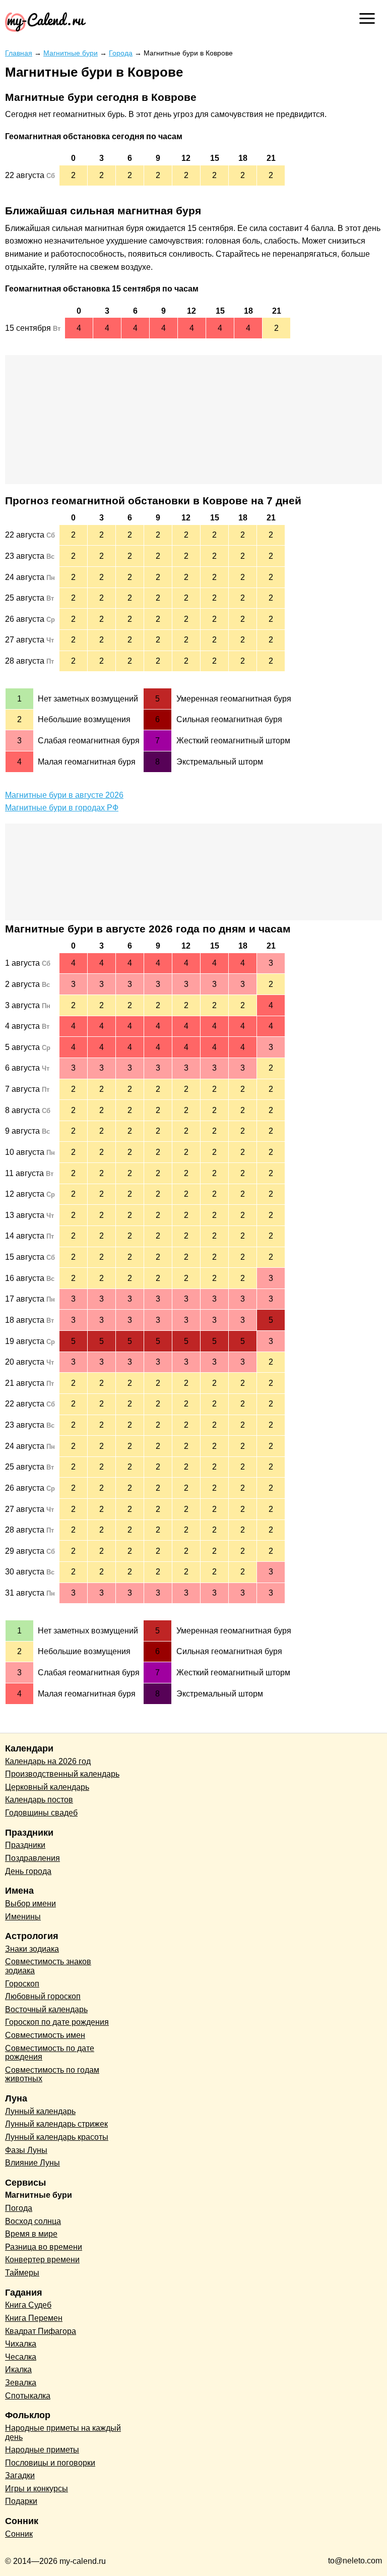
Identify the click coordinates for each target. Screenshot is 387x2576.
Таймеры (22, 2273)
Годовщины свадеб (41, 1813)
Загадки (20, 2475)
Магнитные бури (39, 2195)
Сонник (19, 2534)
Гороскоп (22, 1984)
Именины (23, 1917)
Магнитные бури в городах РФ (62, 808)
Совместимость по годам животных (52, 2074)
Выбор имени (30, 1904)
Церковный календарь (47, 1787)
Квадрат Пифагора (41, 2331)
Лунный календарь (40, 2111)
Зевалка (21, 2383)
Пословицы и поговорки (50, 2463)
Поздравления (33, 1858)
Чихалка (21, 2344)
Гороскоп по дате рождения (57, 2022)
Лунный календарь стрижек (56, 2124)
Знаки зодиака (32, 1949)
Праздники (25, 1845)
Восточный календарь (46, 2009)
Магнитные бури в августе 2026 (64, 795)
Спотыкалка (28, 2396)
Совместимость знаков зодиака (48, 1966)
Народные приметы (42, 2450)
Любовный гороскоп (43, 1996)
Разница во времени (44, 2247)
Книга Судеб (28, 2305)
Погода (19, 2208)
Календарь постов (39, 1800)
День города (28, 1871)
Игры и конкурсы (37, 2489)
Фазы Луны (26, 2150)
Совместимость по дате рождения (50, 2053)
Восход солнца (33, 2221)
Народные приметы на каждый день (63, 2433)
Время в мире (31, 2234)
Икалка (18, 2369)
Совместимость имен (45, 2035)
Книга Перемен (34, 2318)
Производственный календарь (62, 1774)
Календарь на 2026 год (48, 1761)
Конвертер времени (42, 2260)
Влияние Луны (33, 2163)
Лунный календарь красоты (57, 2137)
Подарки (21, 2501)
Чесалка (21, 2357)
